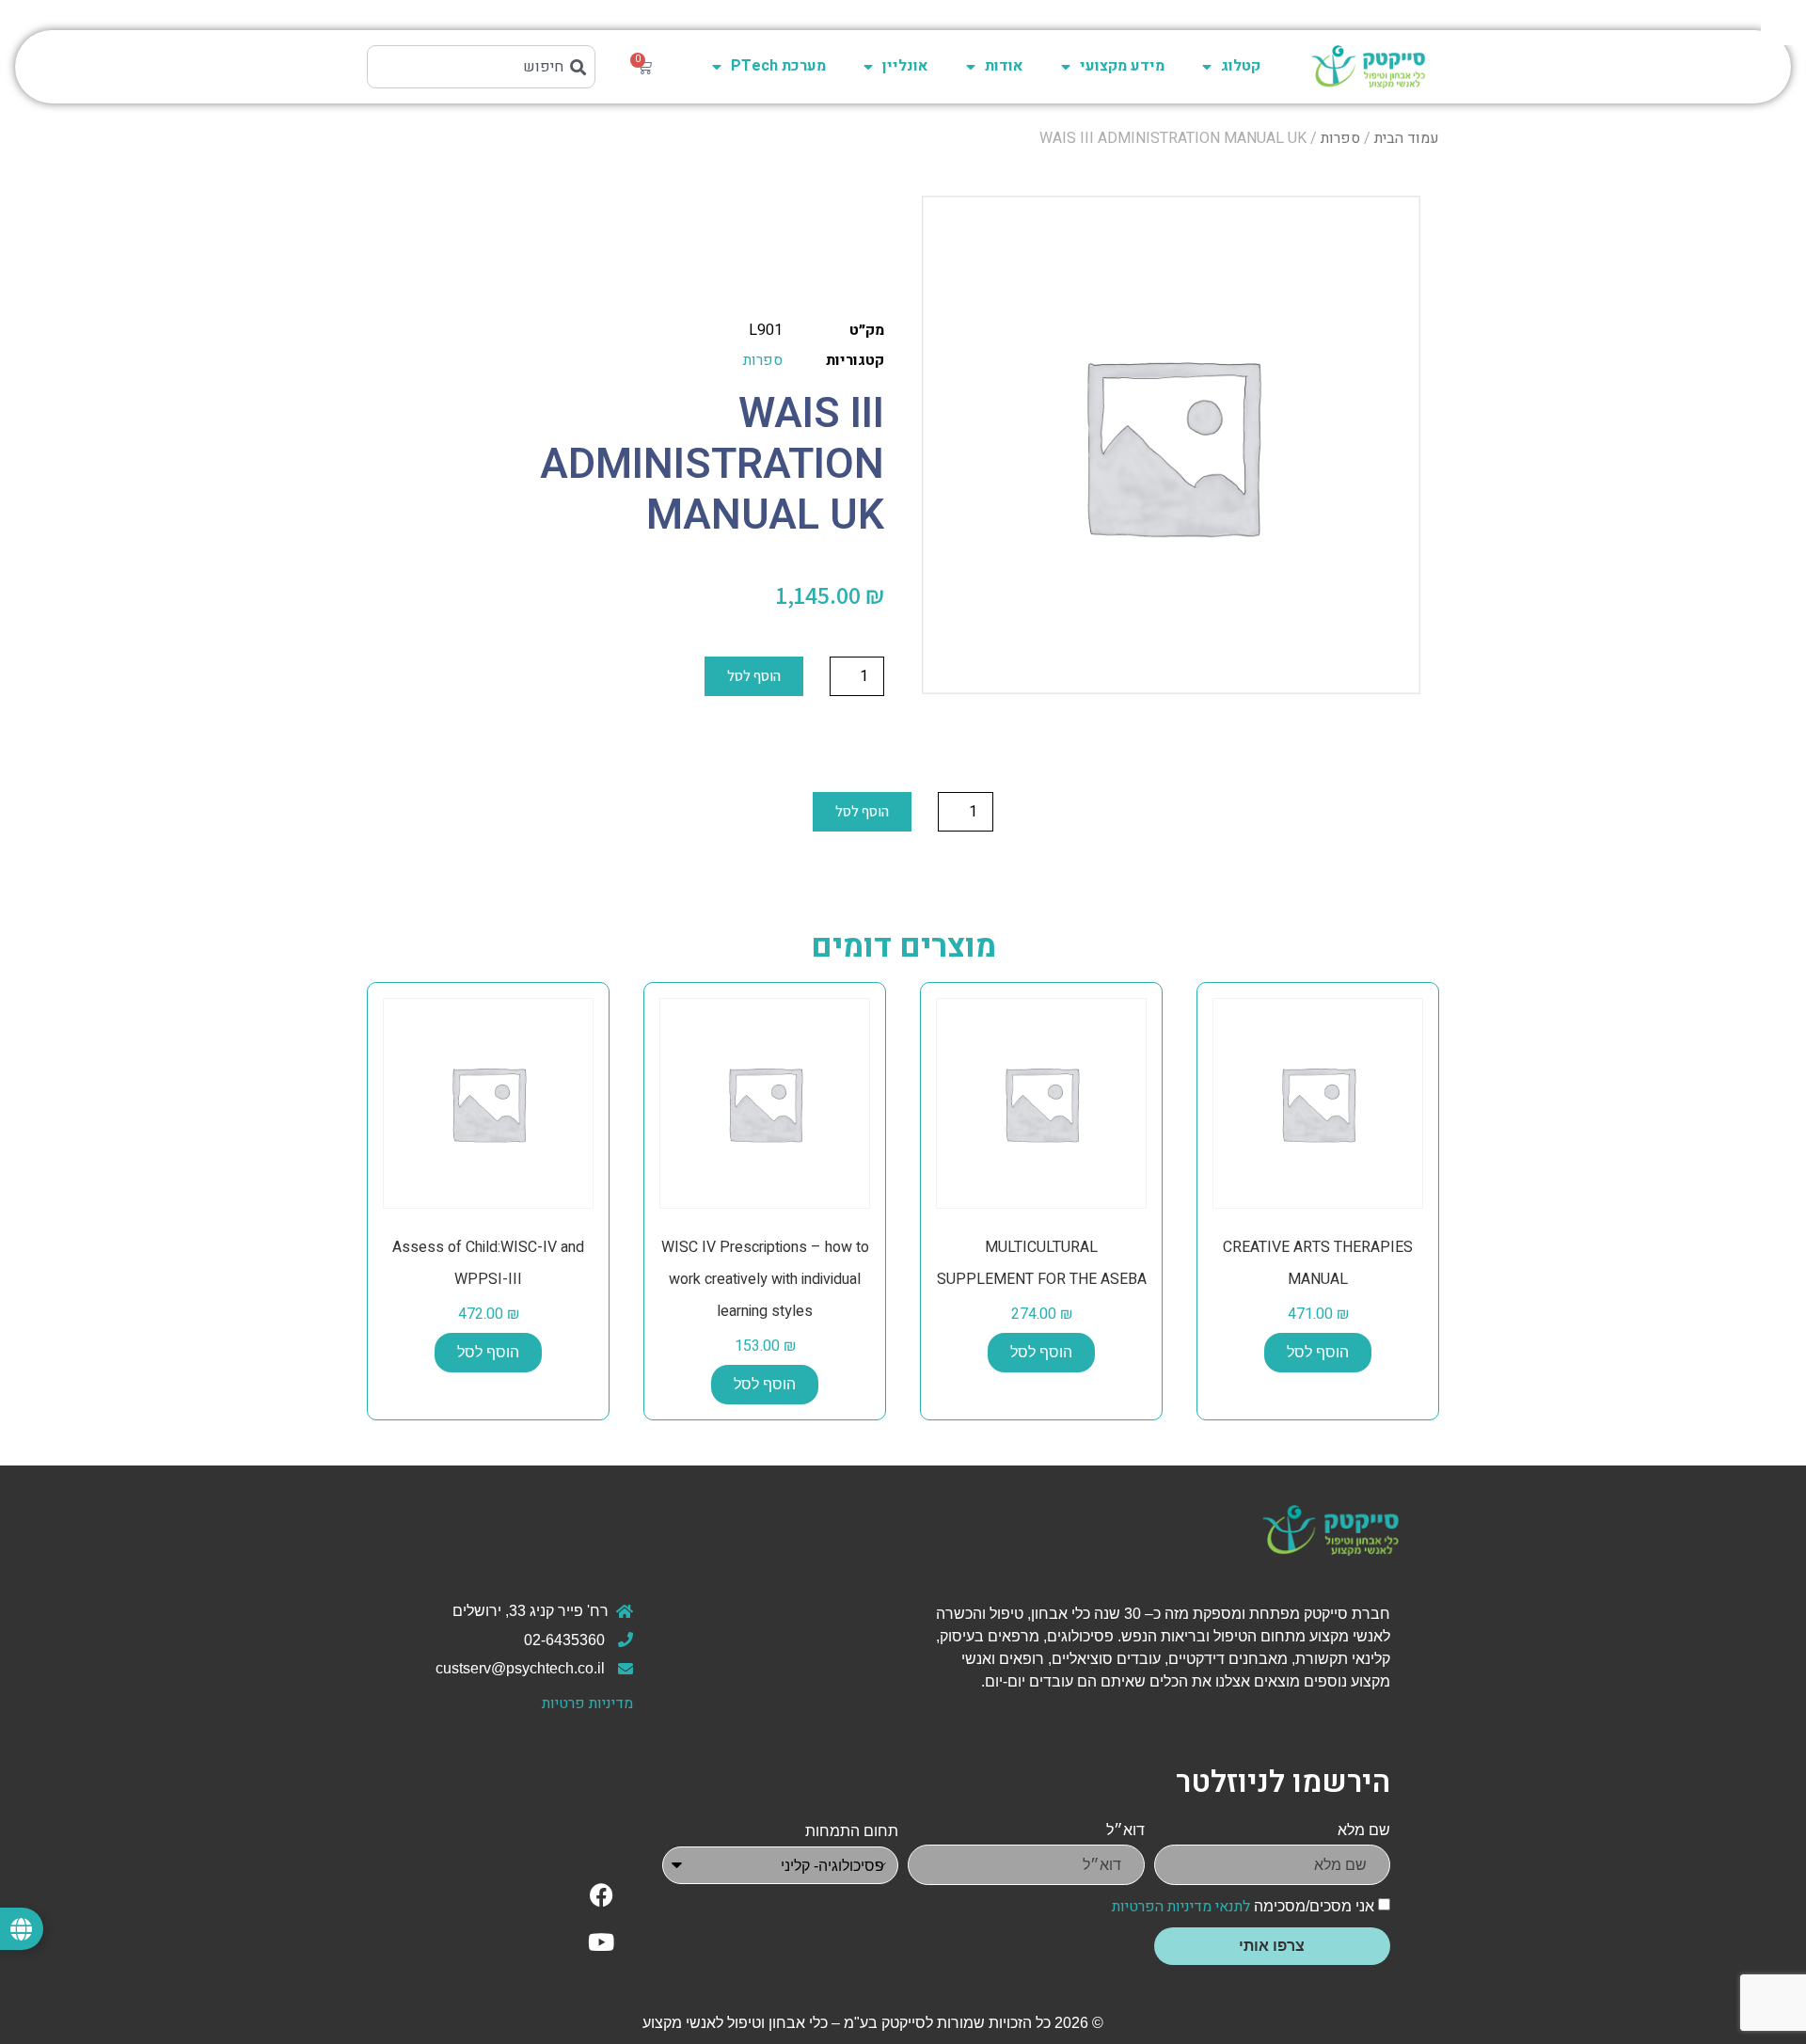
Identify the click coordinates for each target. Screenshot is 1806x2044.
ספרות (1340, 138)
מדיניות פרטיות (587, 1703)
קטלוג (1241, 66)
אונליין (905, 66)
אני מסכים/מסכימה (1243, 1906)
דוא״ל (1125, 1830)
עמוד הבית (1407, 138)
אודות (1004, 66)
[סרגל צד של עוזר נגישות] (1783, 23)
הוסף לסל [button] (1318, 1352)
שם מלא (1364, 1830)
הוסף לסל (754, 676)
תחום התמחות (852, 1831)
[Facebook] (601, 1894)
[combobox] (481, 67)
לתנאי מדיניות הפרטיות (1181, 1907)
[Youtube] (601, 1941)
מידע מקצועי (1122, 66)
